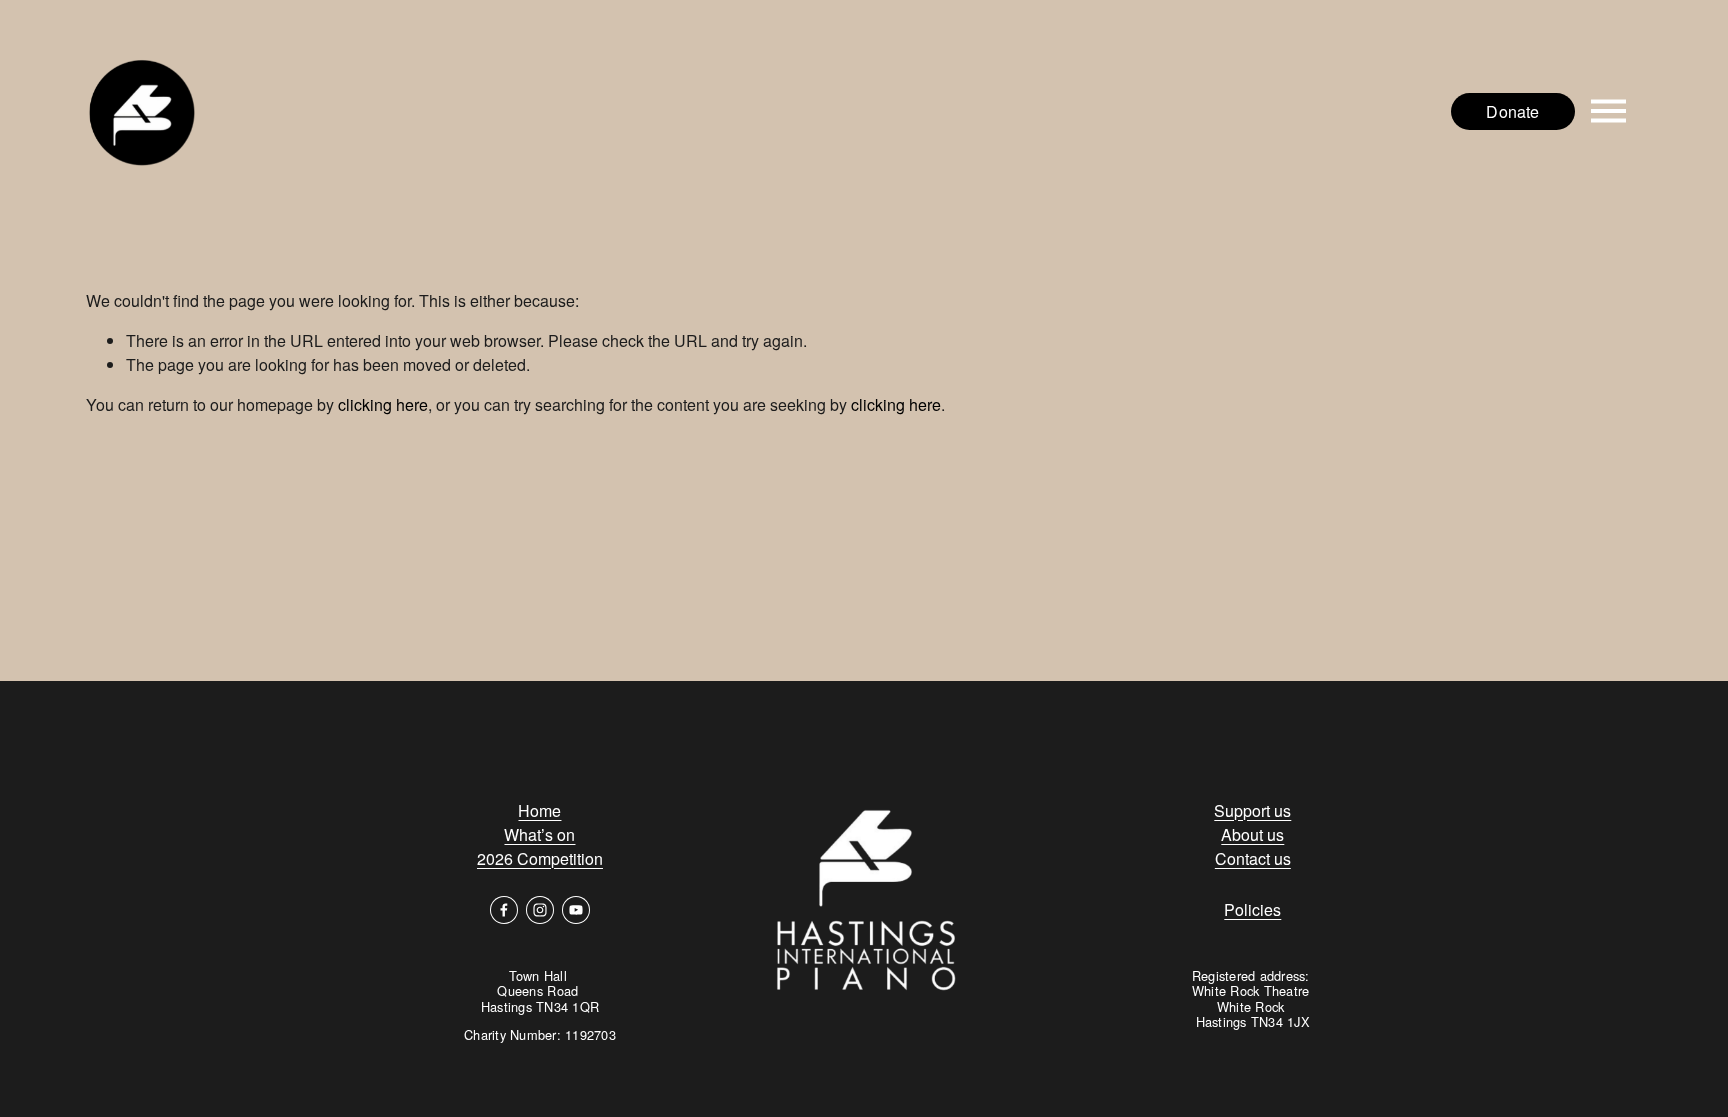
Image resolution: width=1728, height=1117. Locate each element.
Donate (1512, 111)
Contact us (1253, 858)
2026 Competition (540, 858)
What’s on (539, 834)
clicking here (383, 404)
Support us (1252, 810)
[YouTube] (576, 910)
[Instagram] (540, 910)
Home (539, 810)
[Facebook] (504, 910)
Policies (1252, 909)
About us (1252, 834)
